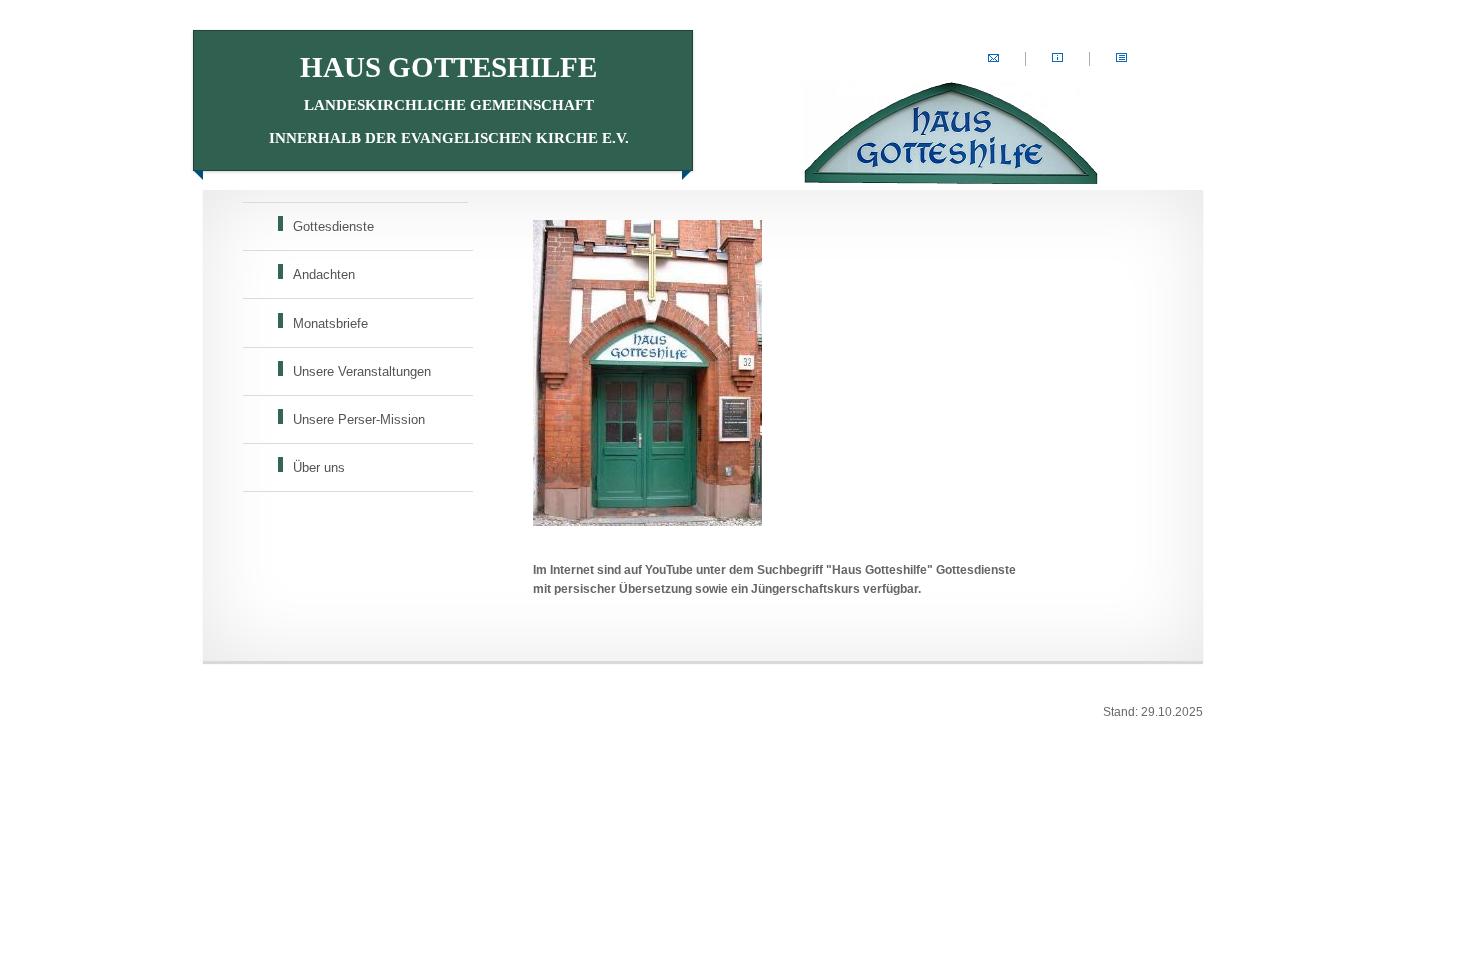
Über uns (319, 467)
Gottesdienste (333, 226)
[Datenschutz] (1121, 59)
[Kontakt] (993, 59)
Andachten (324, 274)
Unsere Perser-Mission (359, 419)
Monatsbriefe (330, 323)
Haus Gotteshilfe (449, 98)
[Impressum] (1057, 59)
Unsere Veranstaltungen (362, 371)
